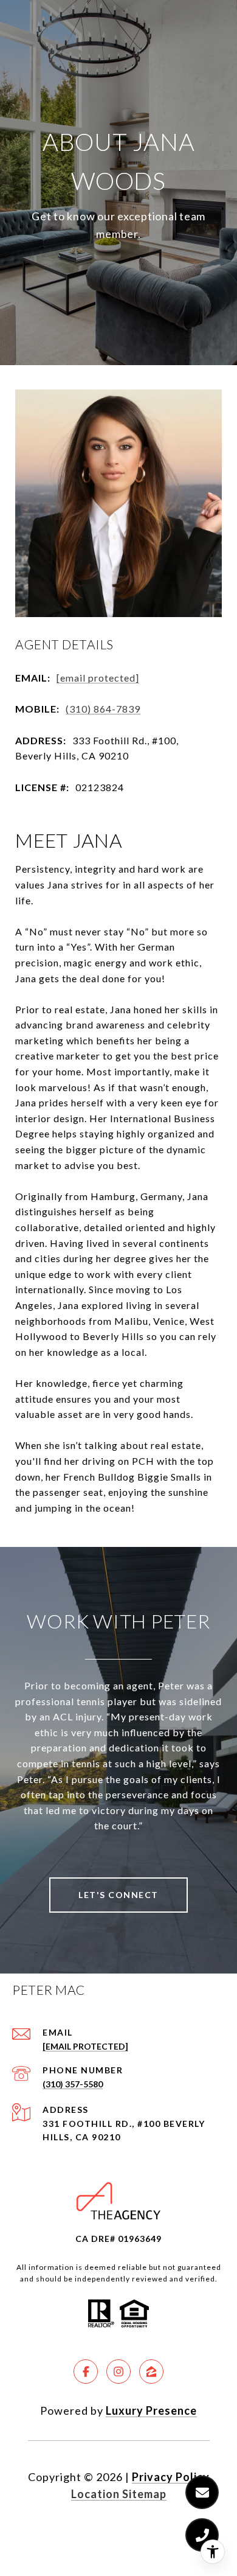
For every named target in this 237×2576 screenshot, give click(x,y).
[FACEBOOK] (86, 2372)
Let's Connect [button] (118, 1895)
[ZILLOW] (151, 2372)
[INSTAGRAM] (118, 2372)
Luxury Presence (151, 2410)
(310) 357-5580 (73, 2084)
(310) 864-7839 (103, 709)
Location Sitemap (119, 2494)
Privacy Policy (171, 2477)
